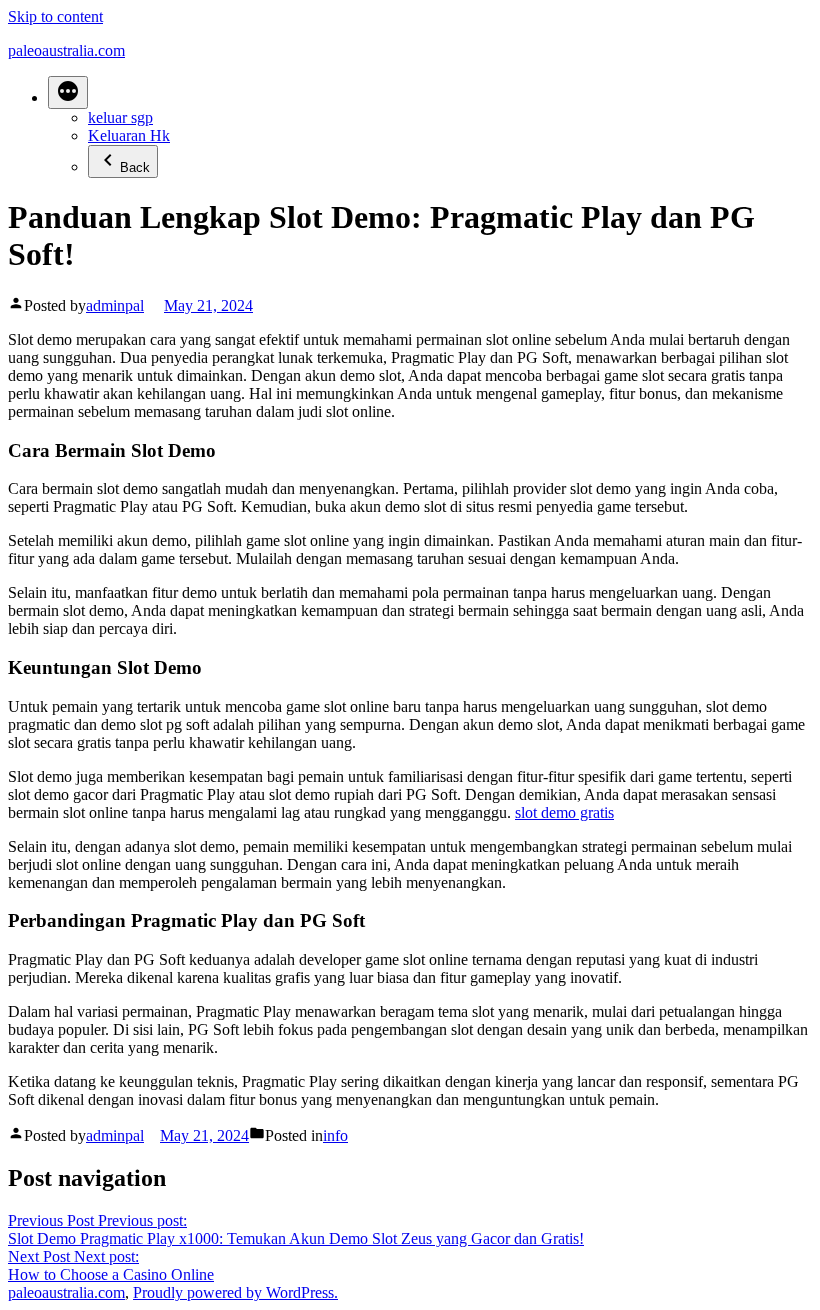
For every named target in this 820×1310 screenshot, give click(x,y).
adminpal (115, 305)
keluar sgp (120, 117)
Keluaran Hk (129, 135)
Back (135, 167)
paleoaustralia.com (66, 50)
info (335, 1135)
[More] (68, 92)
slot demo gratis (564, 812)
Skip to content (55, 16)
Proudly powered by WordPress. (235, 1292)
